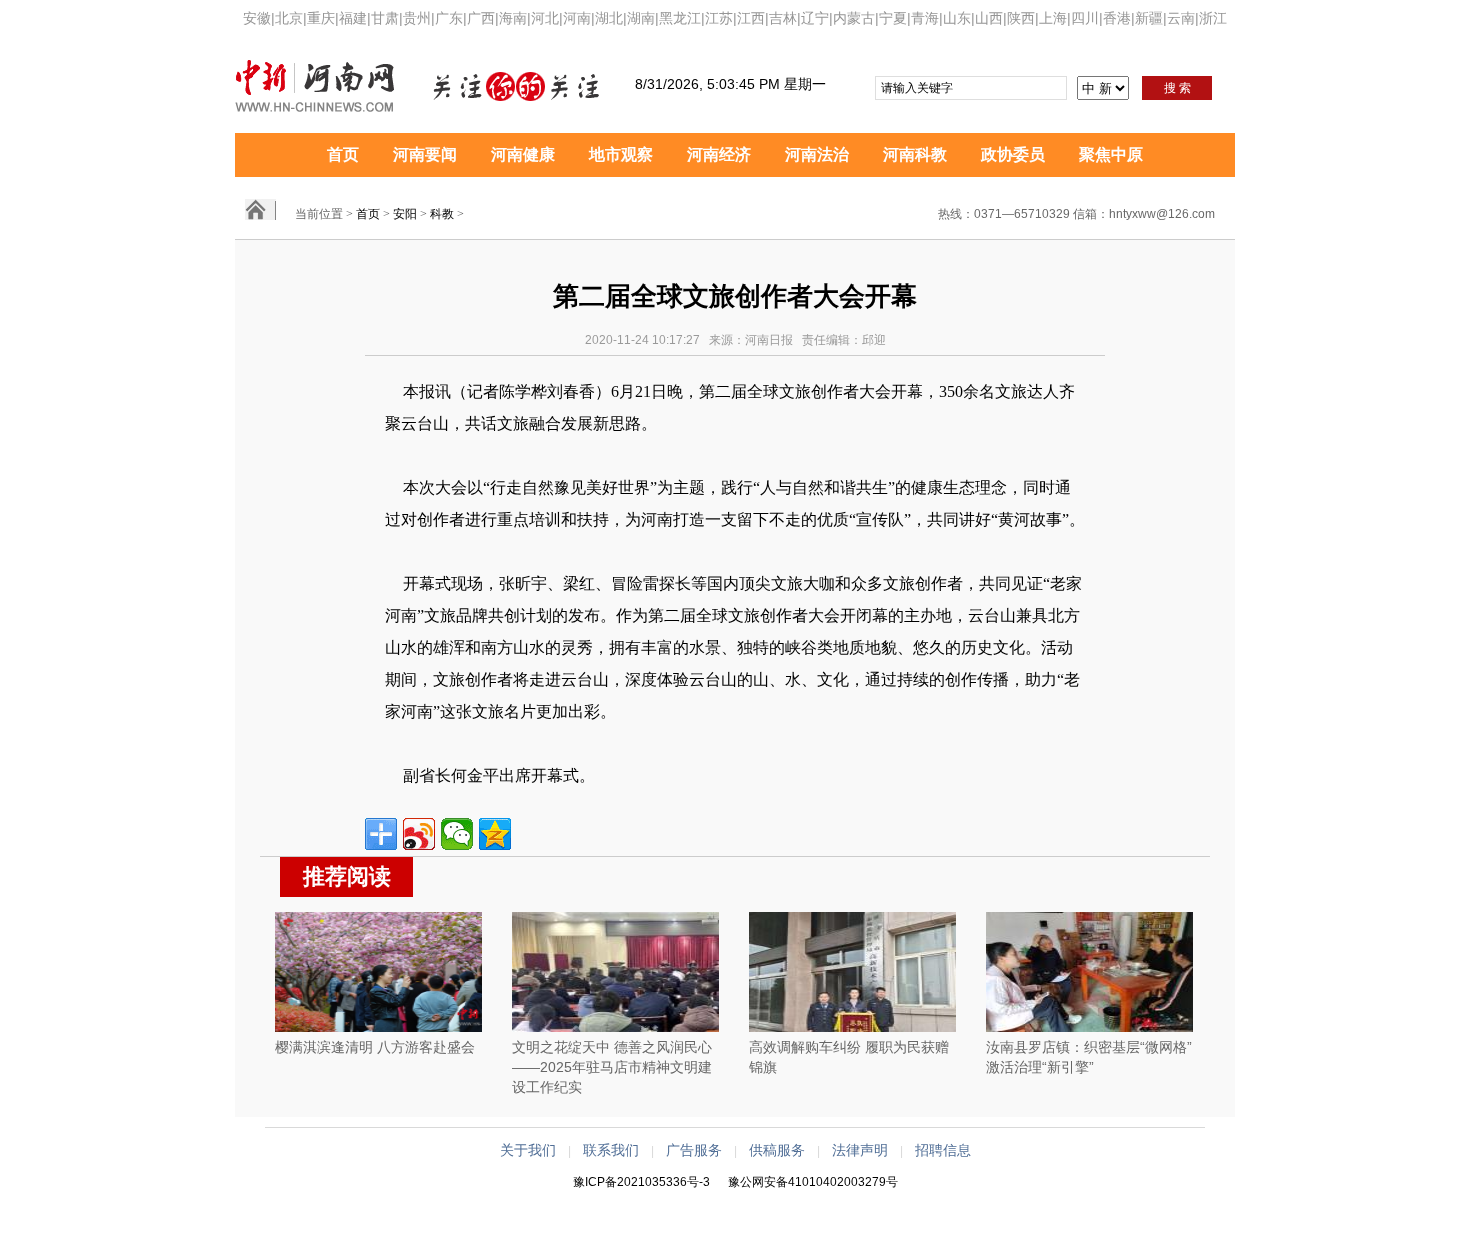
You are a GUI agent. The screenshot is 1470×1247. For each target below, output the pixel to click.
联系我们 (611, 1150)
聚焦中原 (1111, 154)
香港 (1117, 18)
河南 (577, 18)
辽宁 (815, 18)
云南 (1181, 18)
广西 (481, 18)
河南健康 (523, 154)
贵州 (417, 18)
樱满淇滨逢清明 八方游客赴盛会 (375, 1047)
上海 (1053, 18)
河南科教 (915, 154)
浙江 (1213, 18)
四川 (1085, 18)
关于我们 (528, 1150)
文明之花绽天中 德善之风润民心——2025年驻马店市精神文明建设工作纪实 (612, 1067)
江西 (751, 18)
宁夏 (893, 18)
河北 (545, 18)
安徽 (257, 18)
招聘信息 (943, 1150)
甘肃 (385, 18)
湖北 (609, 18)
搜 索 (1177, 88)
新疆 (1149, 18)
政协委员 (1013, 154)
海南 (513, 18)
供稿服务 (777, 1150)
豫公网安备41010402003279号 (813, 1182)
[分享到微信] (457, 834)
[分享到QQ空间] (495, 834)
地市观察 (621, 154)
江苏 (719, 18)
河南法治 (817, 154)
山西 (989, 18)
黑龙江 (680, 18)
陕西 (1021, 18)
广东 (449, 18)
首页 (343, 154)
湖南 (641, 18)
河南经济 (719, 154)
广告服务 (694, 1150)
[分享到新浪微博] (419, 834)
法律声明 (860, 1150)
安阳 (405, 214)
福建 (353, 18)
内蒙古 (854, 18)
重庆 (321, 18)
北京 (289, 18)
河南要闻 (425, 154)
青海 (925, 18)
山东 (957, 18)
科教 (442, 214)
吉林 (783, 18)
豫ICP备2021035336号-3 (641, 1182)
